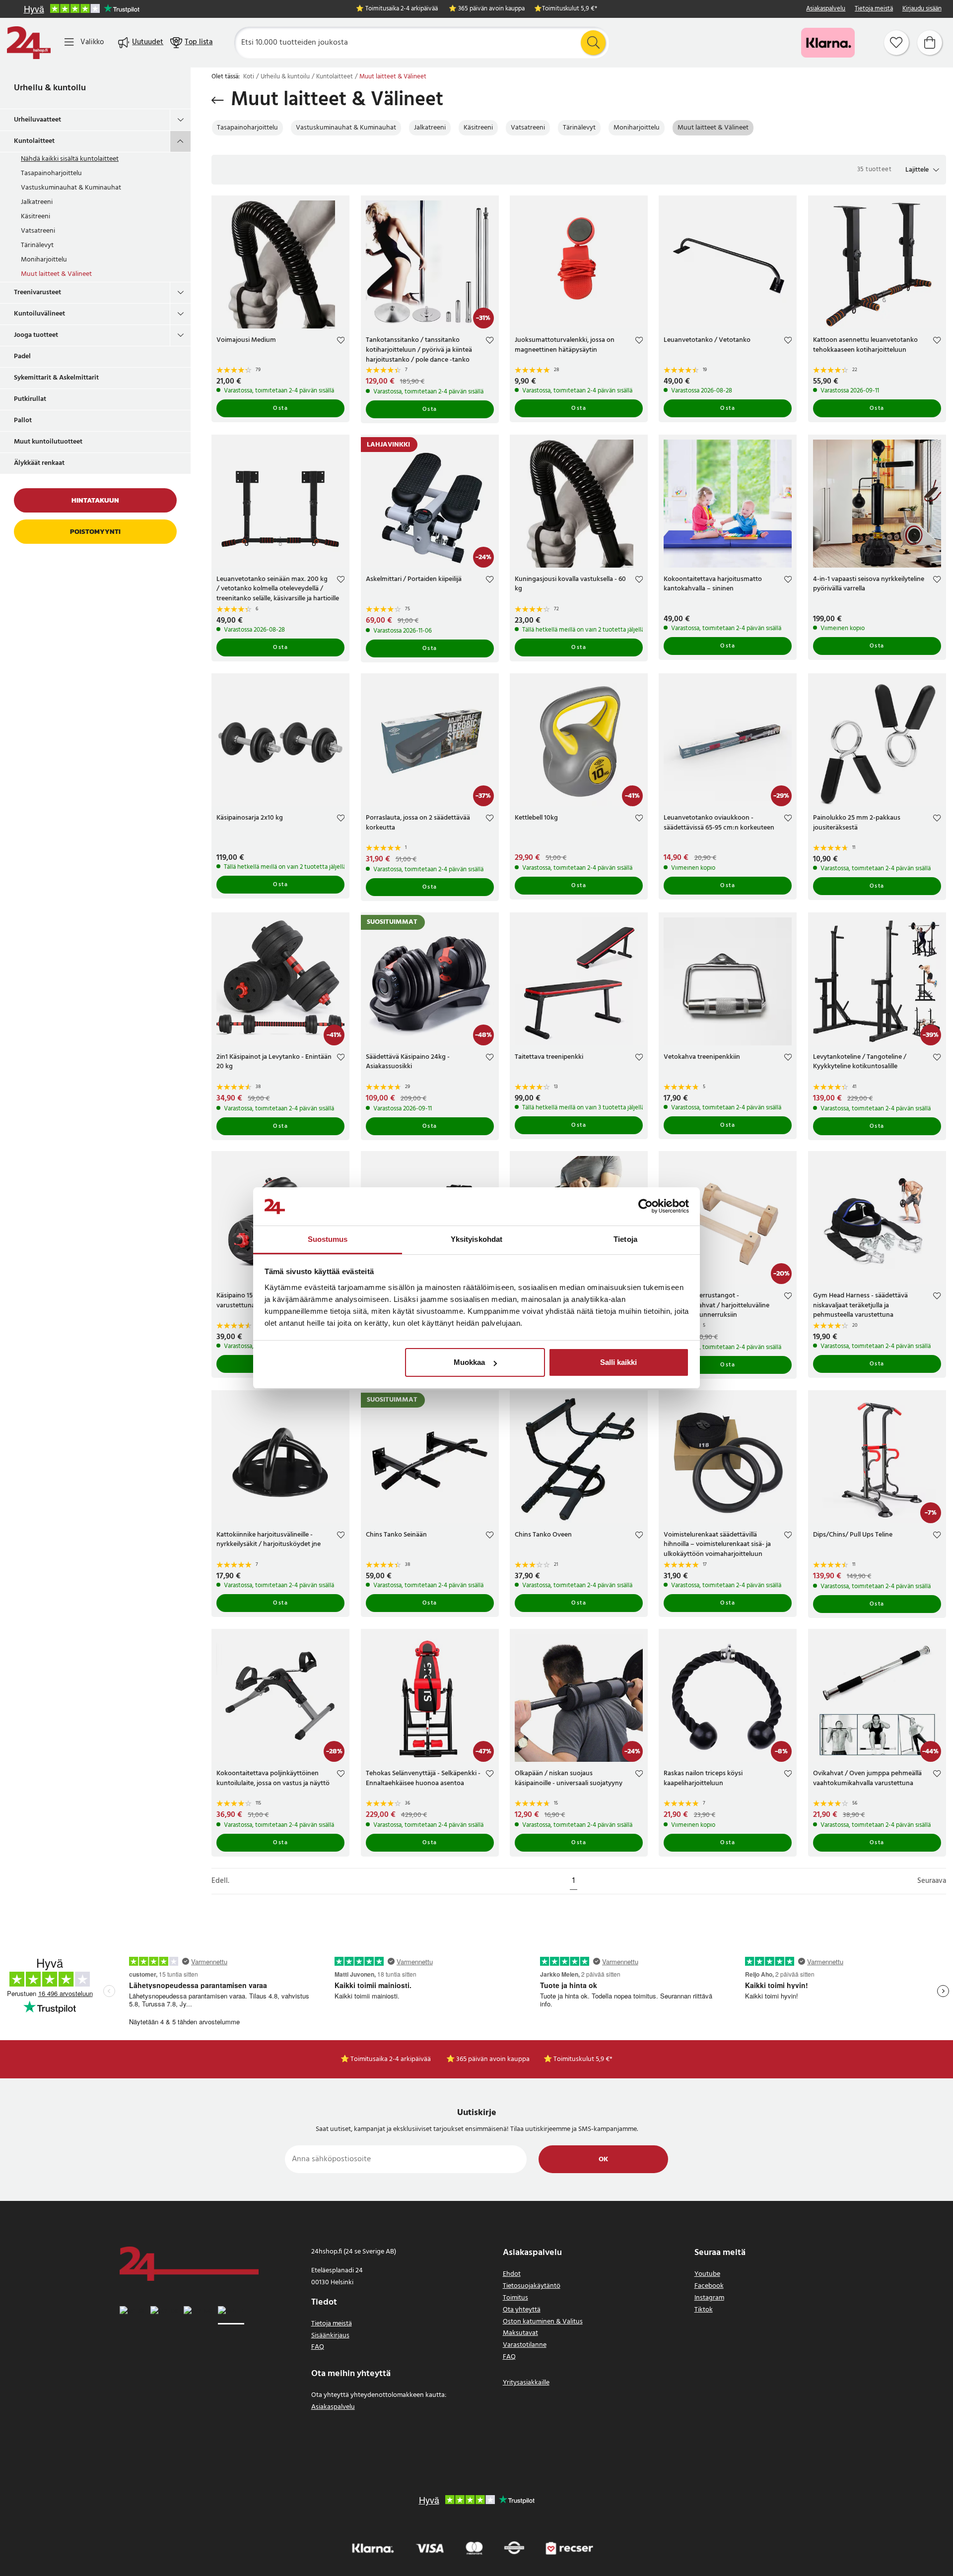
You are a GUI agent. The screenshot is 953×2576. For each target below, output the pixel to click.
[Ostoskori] (930, 43)
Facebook (709, 2286)
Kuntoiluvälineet (39, 314)
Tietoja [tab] (625, 1239)
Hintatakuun (95, 500)
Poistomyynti (95, 532)
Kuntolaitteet (34, 141)
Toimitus (515, 2298)
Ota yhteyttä (522, 2310)
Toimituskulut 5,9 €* (570, 9)
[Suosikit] (896, 43)
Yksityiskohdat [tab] (476, 1239)
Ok (603, 2159)
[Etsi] (593, 43)
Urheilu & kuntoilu (50, 88)
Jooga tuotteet (36, 335)
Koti (249, 77)
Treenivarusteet (37, 292)
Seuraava (932, 1881)
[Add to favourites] (341, 342)
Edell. (220, 1881)
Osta (280, 408)
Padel (22, 356)
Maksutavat (520, 2333)
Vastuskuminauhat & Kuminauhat (71, 188)
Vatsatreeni (38, 231)
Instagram (709, 2298)
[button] (922, 170)
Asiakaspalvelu (826, 9)
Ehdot (512, 2274)
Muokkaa (469, 1362)
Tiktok (704, 2310)
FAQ (318, 2347)
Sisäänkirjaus (330, 2336)
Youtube (707, 2274)
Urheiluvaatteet (37, 120)
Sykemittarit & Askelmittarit (56, 378)
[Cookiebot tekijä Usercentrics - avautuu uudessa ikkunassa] (646, 1207)
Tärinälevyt (37, 245)
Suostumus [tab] (328, 1239)
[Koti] (29, 43)
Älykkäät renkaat (39, 463)
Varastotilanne (525, 2345)
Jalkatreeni (37, 202)
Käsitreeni (35, 217)
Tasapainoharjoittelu (51, 173)
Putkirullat (30, 399)
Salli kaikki (618, 1362)
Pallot (23, 420)
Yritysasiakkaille (526, 2383)
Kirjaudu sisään (922, 9)
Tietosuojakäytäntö (532, 2286)
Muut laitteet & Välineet (56, 274)
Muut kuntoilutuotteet (48, 442)
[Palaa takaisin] (218, 100)
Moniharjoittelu (44, 260)
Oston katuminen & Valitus (543, 2322)
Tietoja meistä (874, 9)
